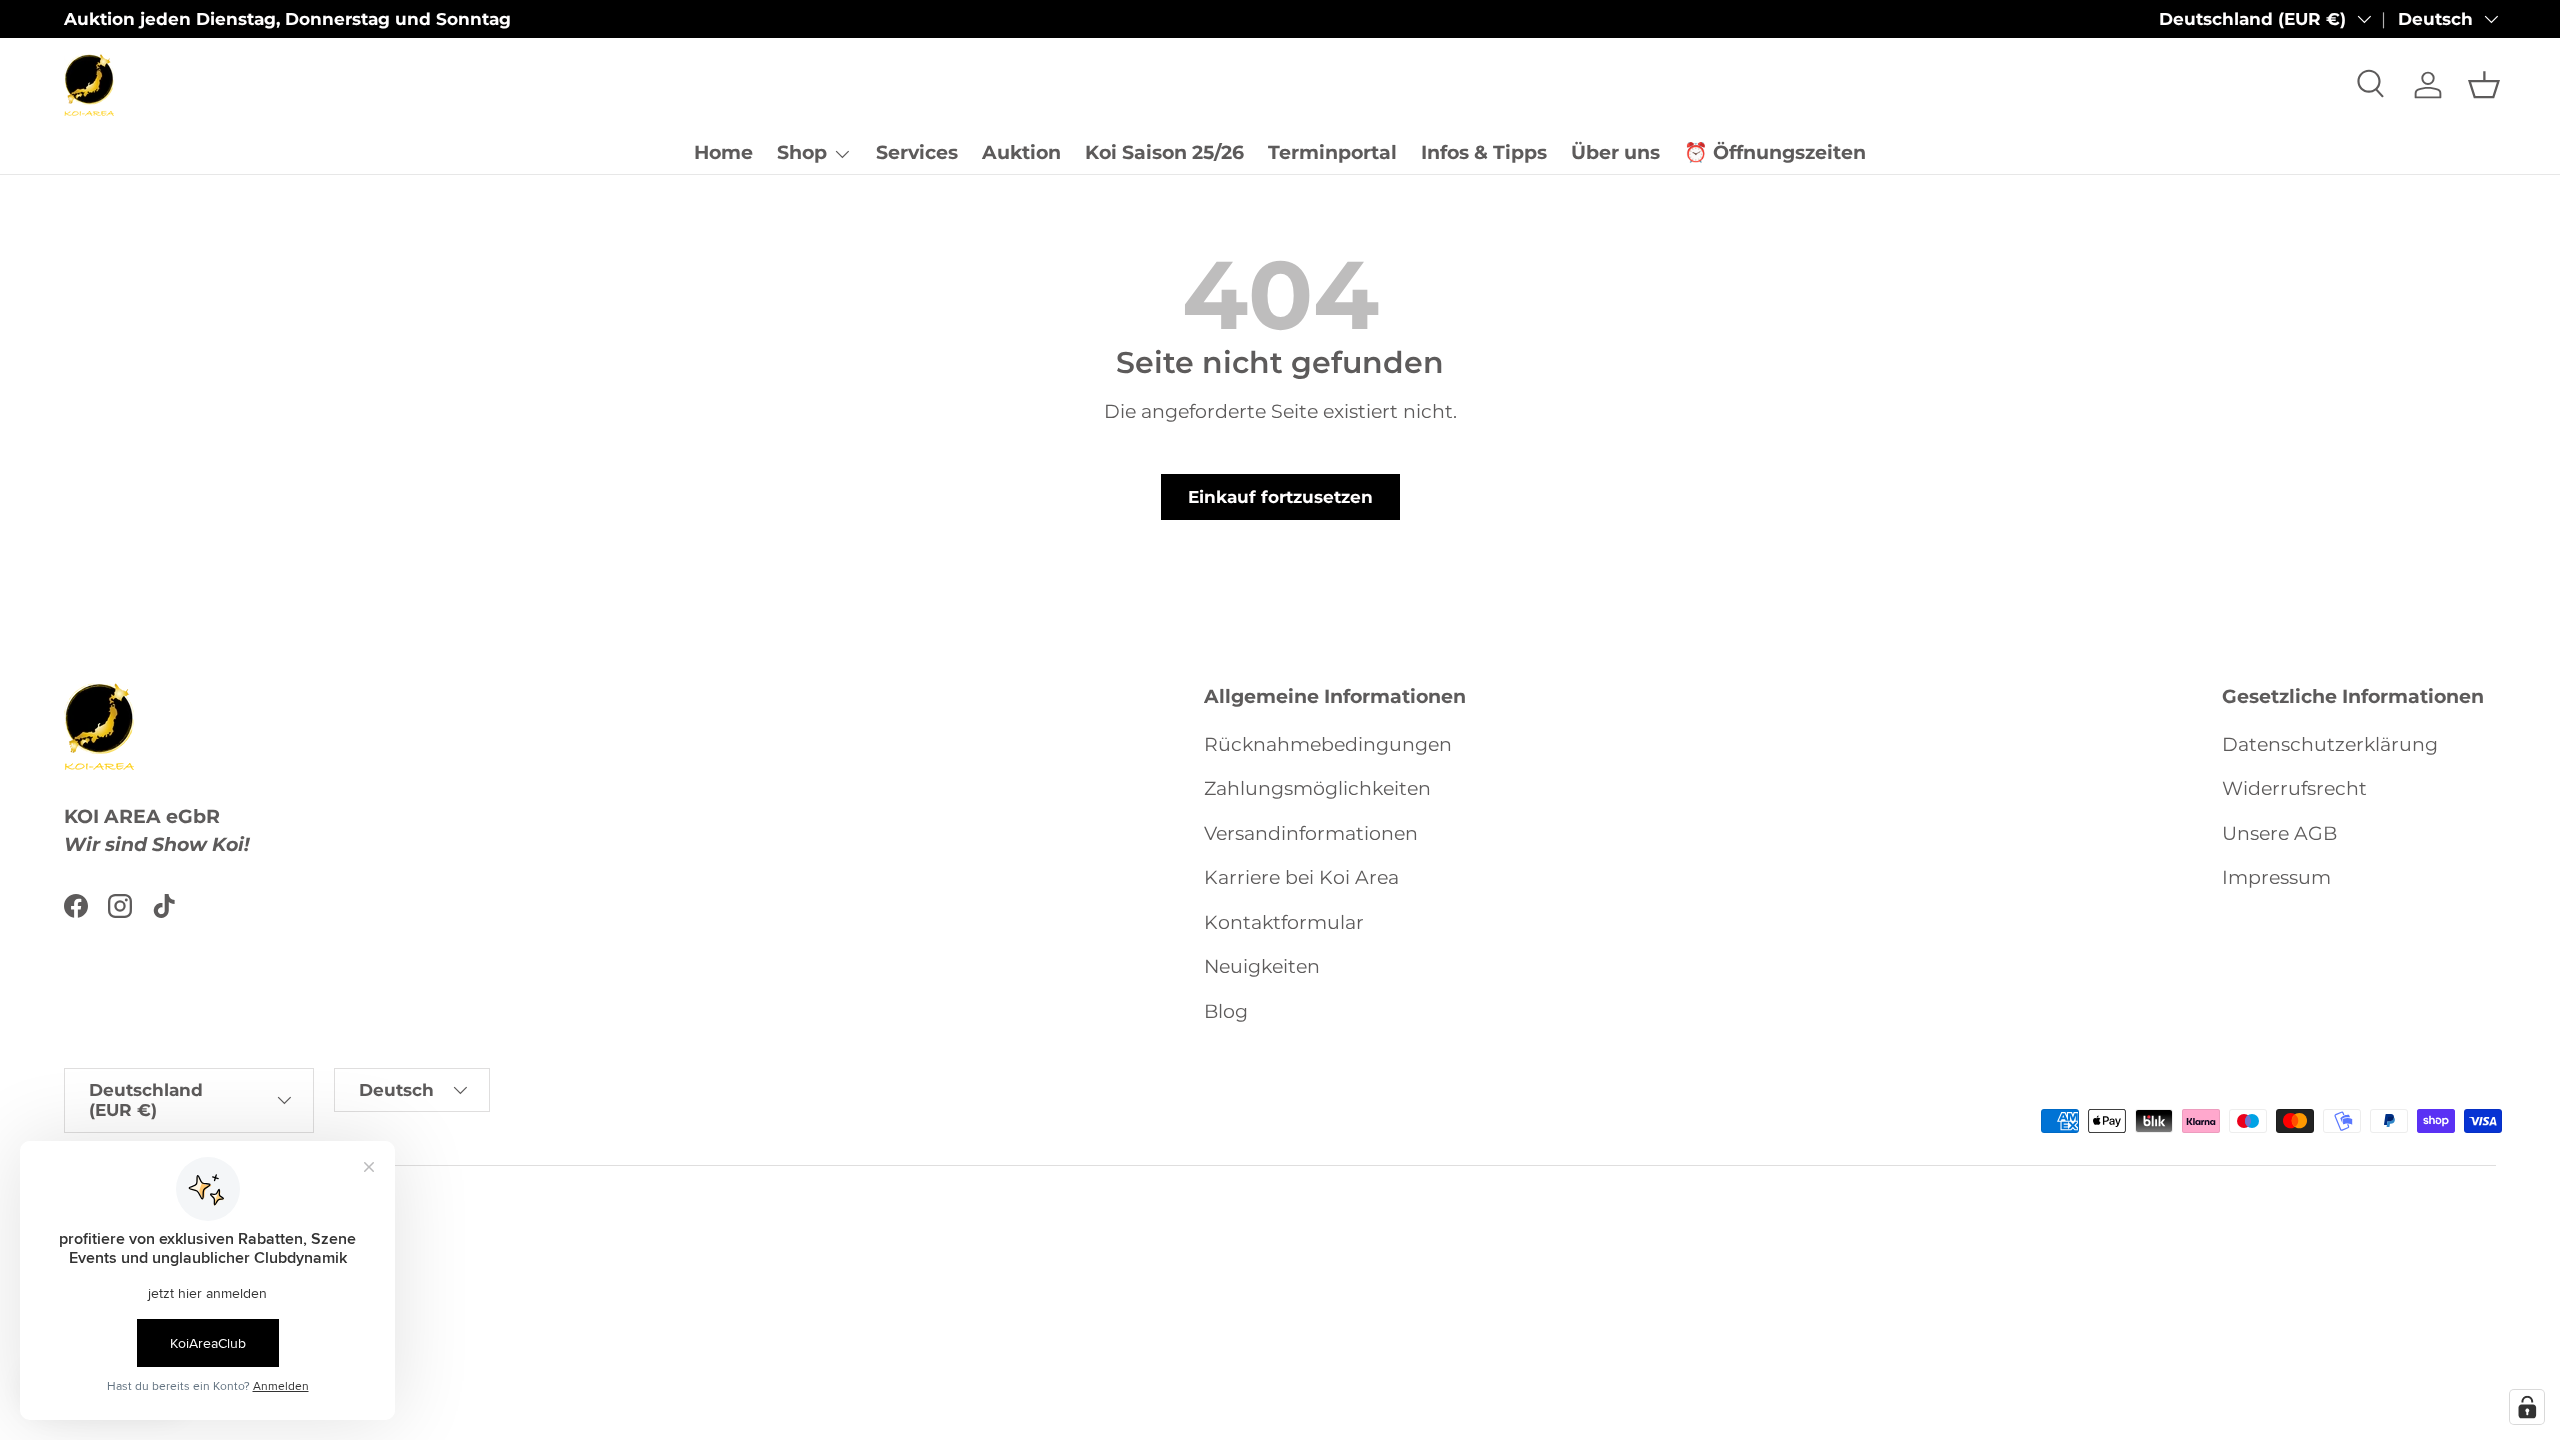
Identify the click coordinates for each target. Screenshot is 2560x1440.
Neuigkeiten (1262, 966)
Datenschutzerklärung (2330, 744)
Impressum (2276, 877)
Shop (802, 152)
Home (723, 152)
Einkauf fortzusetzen (1280, 497)
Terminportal (1332, 152)
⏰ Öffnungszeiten (1775, 152)
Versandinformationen (1311, 833)
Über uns (1615, 152)
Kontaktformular (1284, 922)
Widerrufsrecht (2294, 788)
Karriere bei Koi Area (1301, 877)
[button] (2484, 85)
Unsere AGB (2279, 833)
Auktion (1021, 152)
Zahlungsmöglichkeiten (1317, 788)
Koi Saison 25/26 (1164, 152)
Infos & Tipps (1484, 152)
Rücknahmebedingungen (1328, 744)
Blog (1226, 1011)
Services (917, 152)
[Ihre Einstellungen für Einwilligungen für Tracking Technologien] (2527, 1407)
